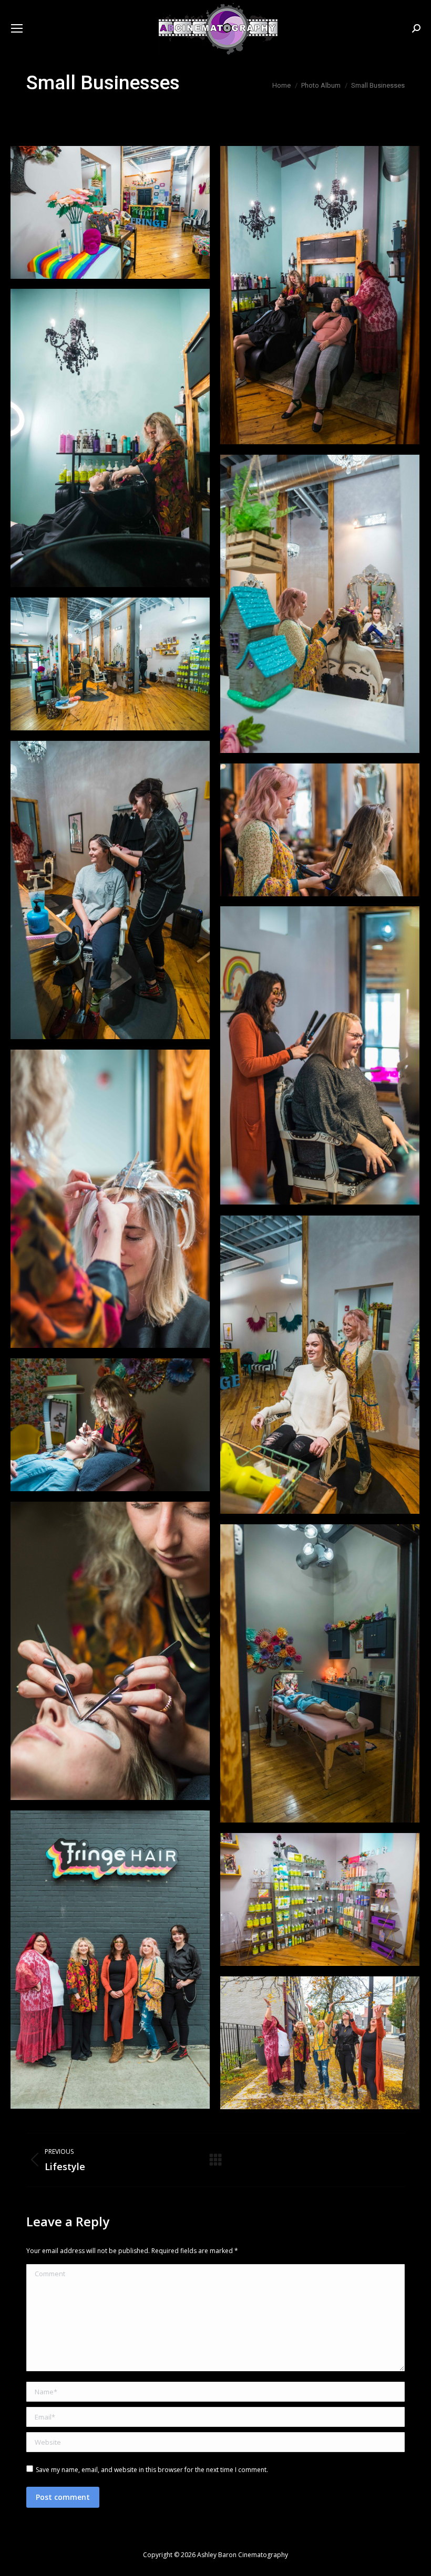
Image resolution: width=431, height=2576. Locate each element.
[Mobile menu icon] (17, 28)
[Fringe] (110, 212)
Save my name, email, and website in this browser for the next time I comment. (152, 2470)
